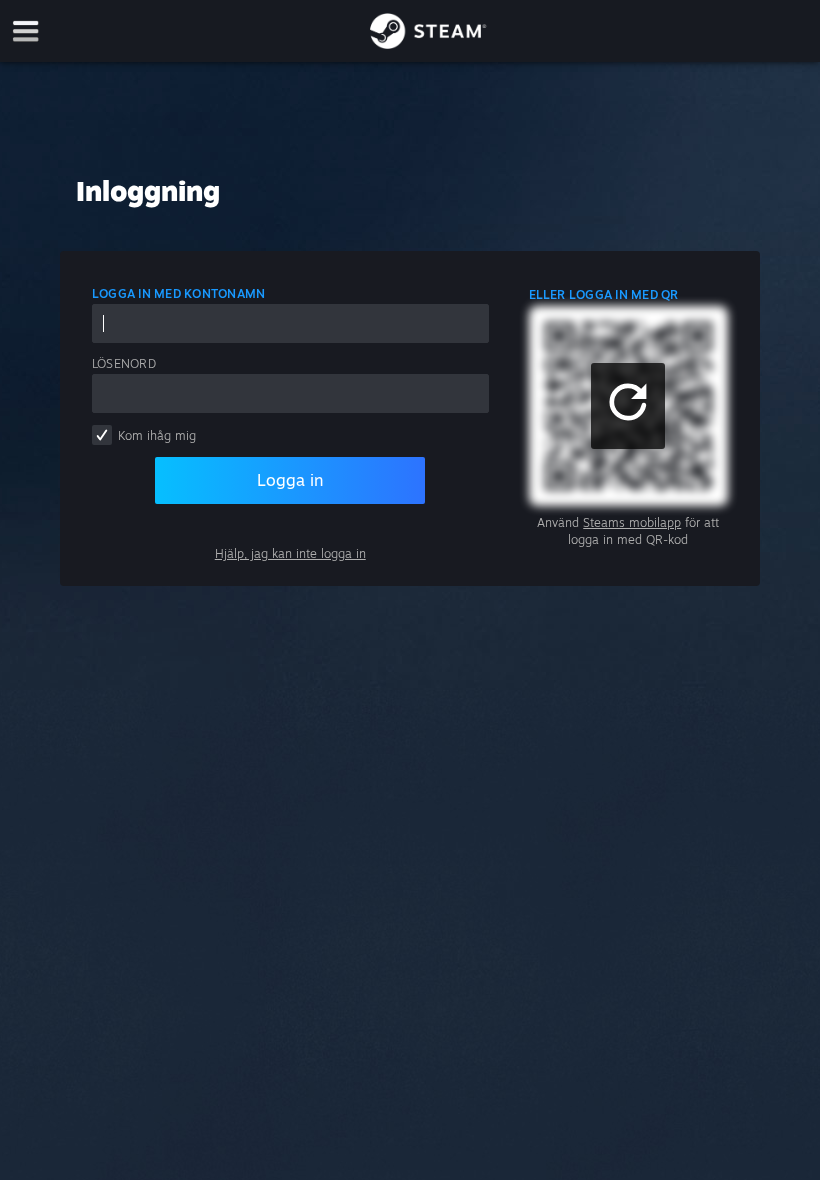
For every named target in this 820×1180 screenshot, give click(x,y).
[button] (628, 406)
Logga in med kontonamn (178, 293)
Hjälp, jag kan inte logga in (290, 553)
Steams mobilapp (632, 522)
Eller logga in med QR (604, 294)
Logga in (290, 480)
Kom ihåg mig (157, 435)
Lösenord (124, 363)
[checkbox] (102, 435)
